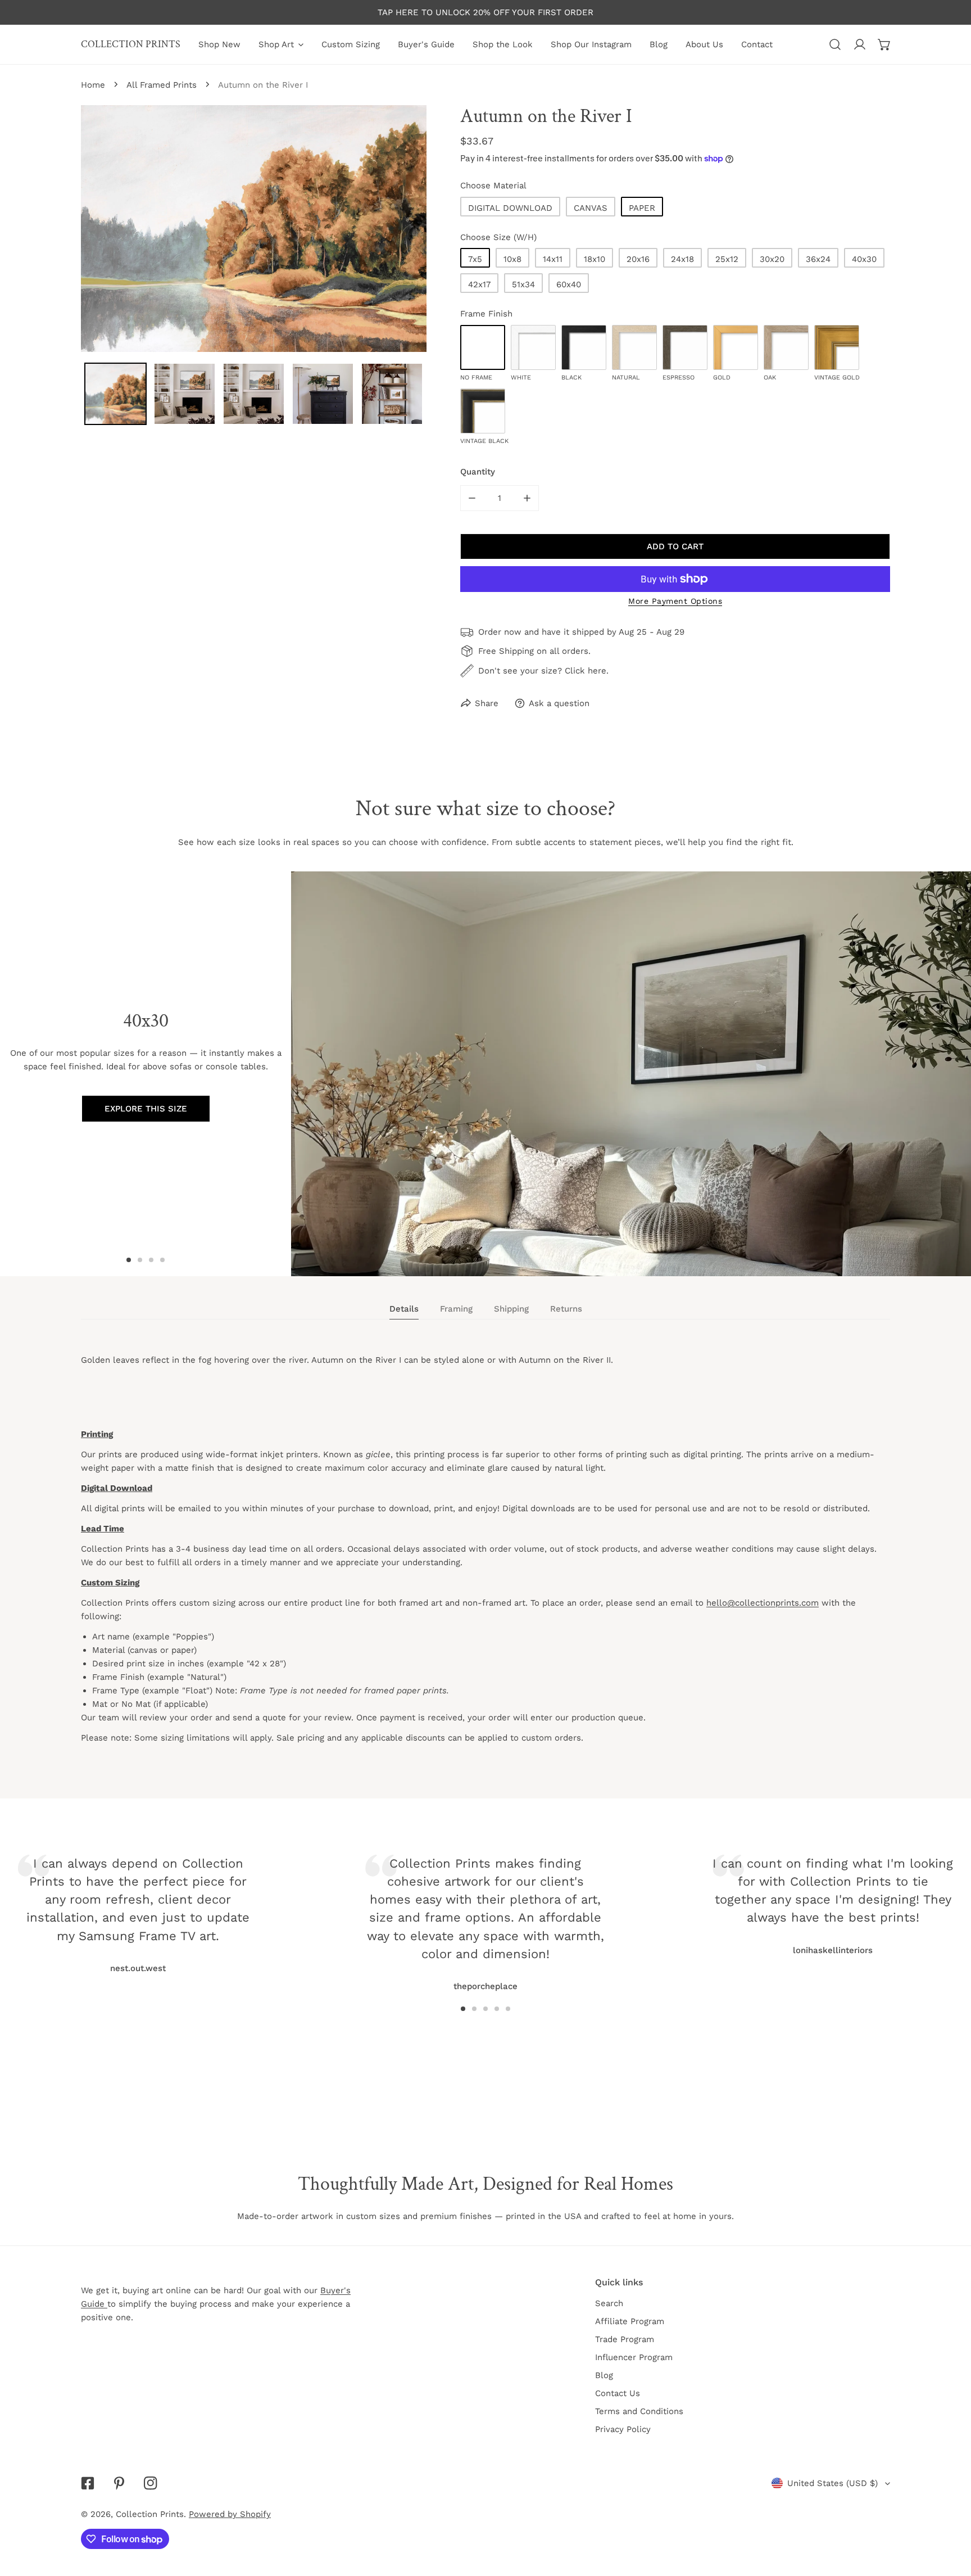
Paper (642, 208)
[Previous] (237, 1902)
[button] (884, 44)
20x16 (638, 259)
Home (93, 85)
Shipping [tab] (511, 1309)
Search (609, 2303)
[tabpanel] (485, 1559)
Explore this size (146, 1109)
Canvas (591, 208)
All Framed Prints (162, 85)
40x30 (864, 259)
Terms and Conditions (639, 2411)
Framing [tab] (456, 1309)
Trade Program (625, 2339)
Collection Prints (150, 2514)
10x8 (512, 259)
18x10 (595, 259)
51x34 (523, 284)
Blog (604, 2375)
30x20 (772, 259)
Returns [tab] (566, 1309)
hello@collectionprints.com (763, 1603)
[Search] (835, 44)
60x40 (569, 284)
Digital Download (510, 208)
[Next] (734, 1902)
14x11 (553, 259)
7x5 (475, 259)
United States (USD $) (832, 2483)
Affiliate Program (630, 2321)
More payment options (675, 601)
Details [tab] (404, 1309)
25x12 (727, 259)
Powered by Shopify (230, 2514)
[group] (631, 1074)
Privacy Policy (623, 2429)
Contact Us (618, 2393)
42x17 (479, 284)
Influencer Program (634, 2357)
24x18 (682, 259)
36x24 (818, 259)
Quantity (478, 472)
